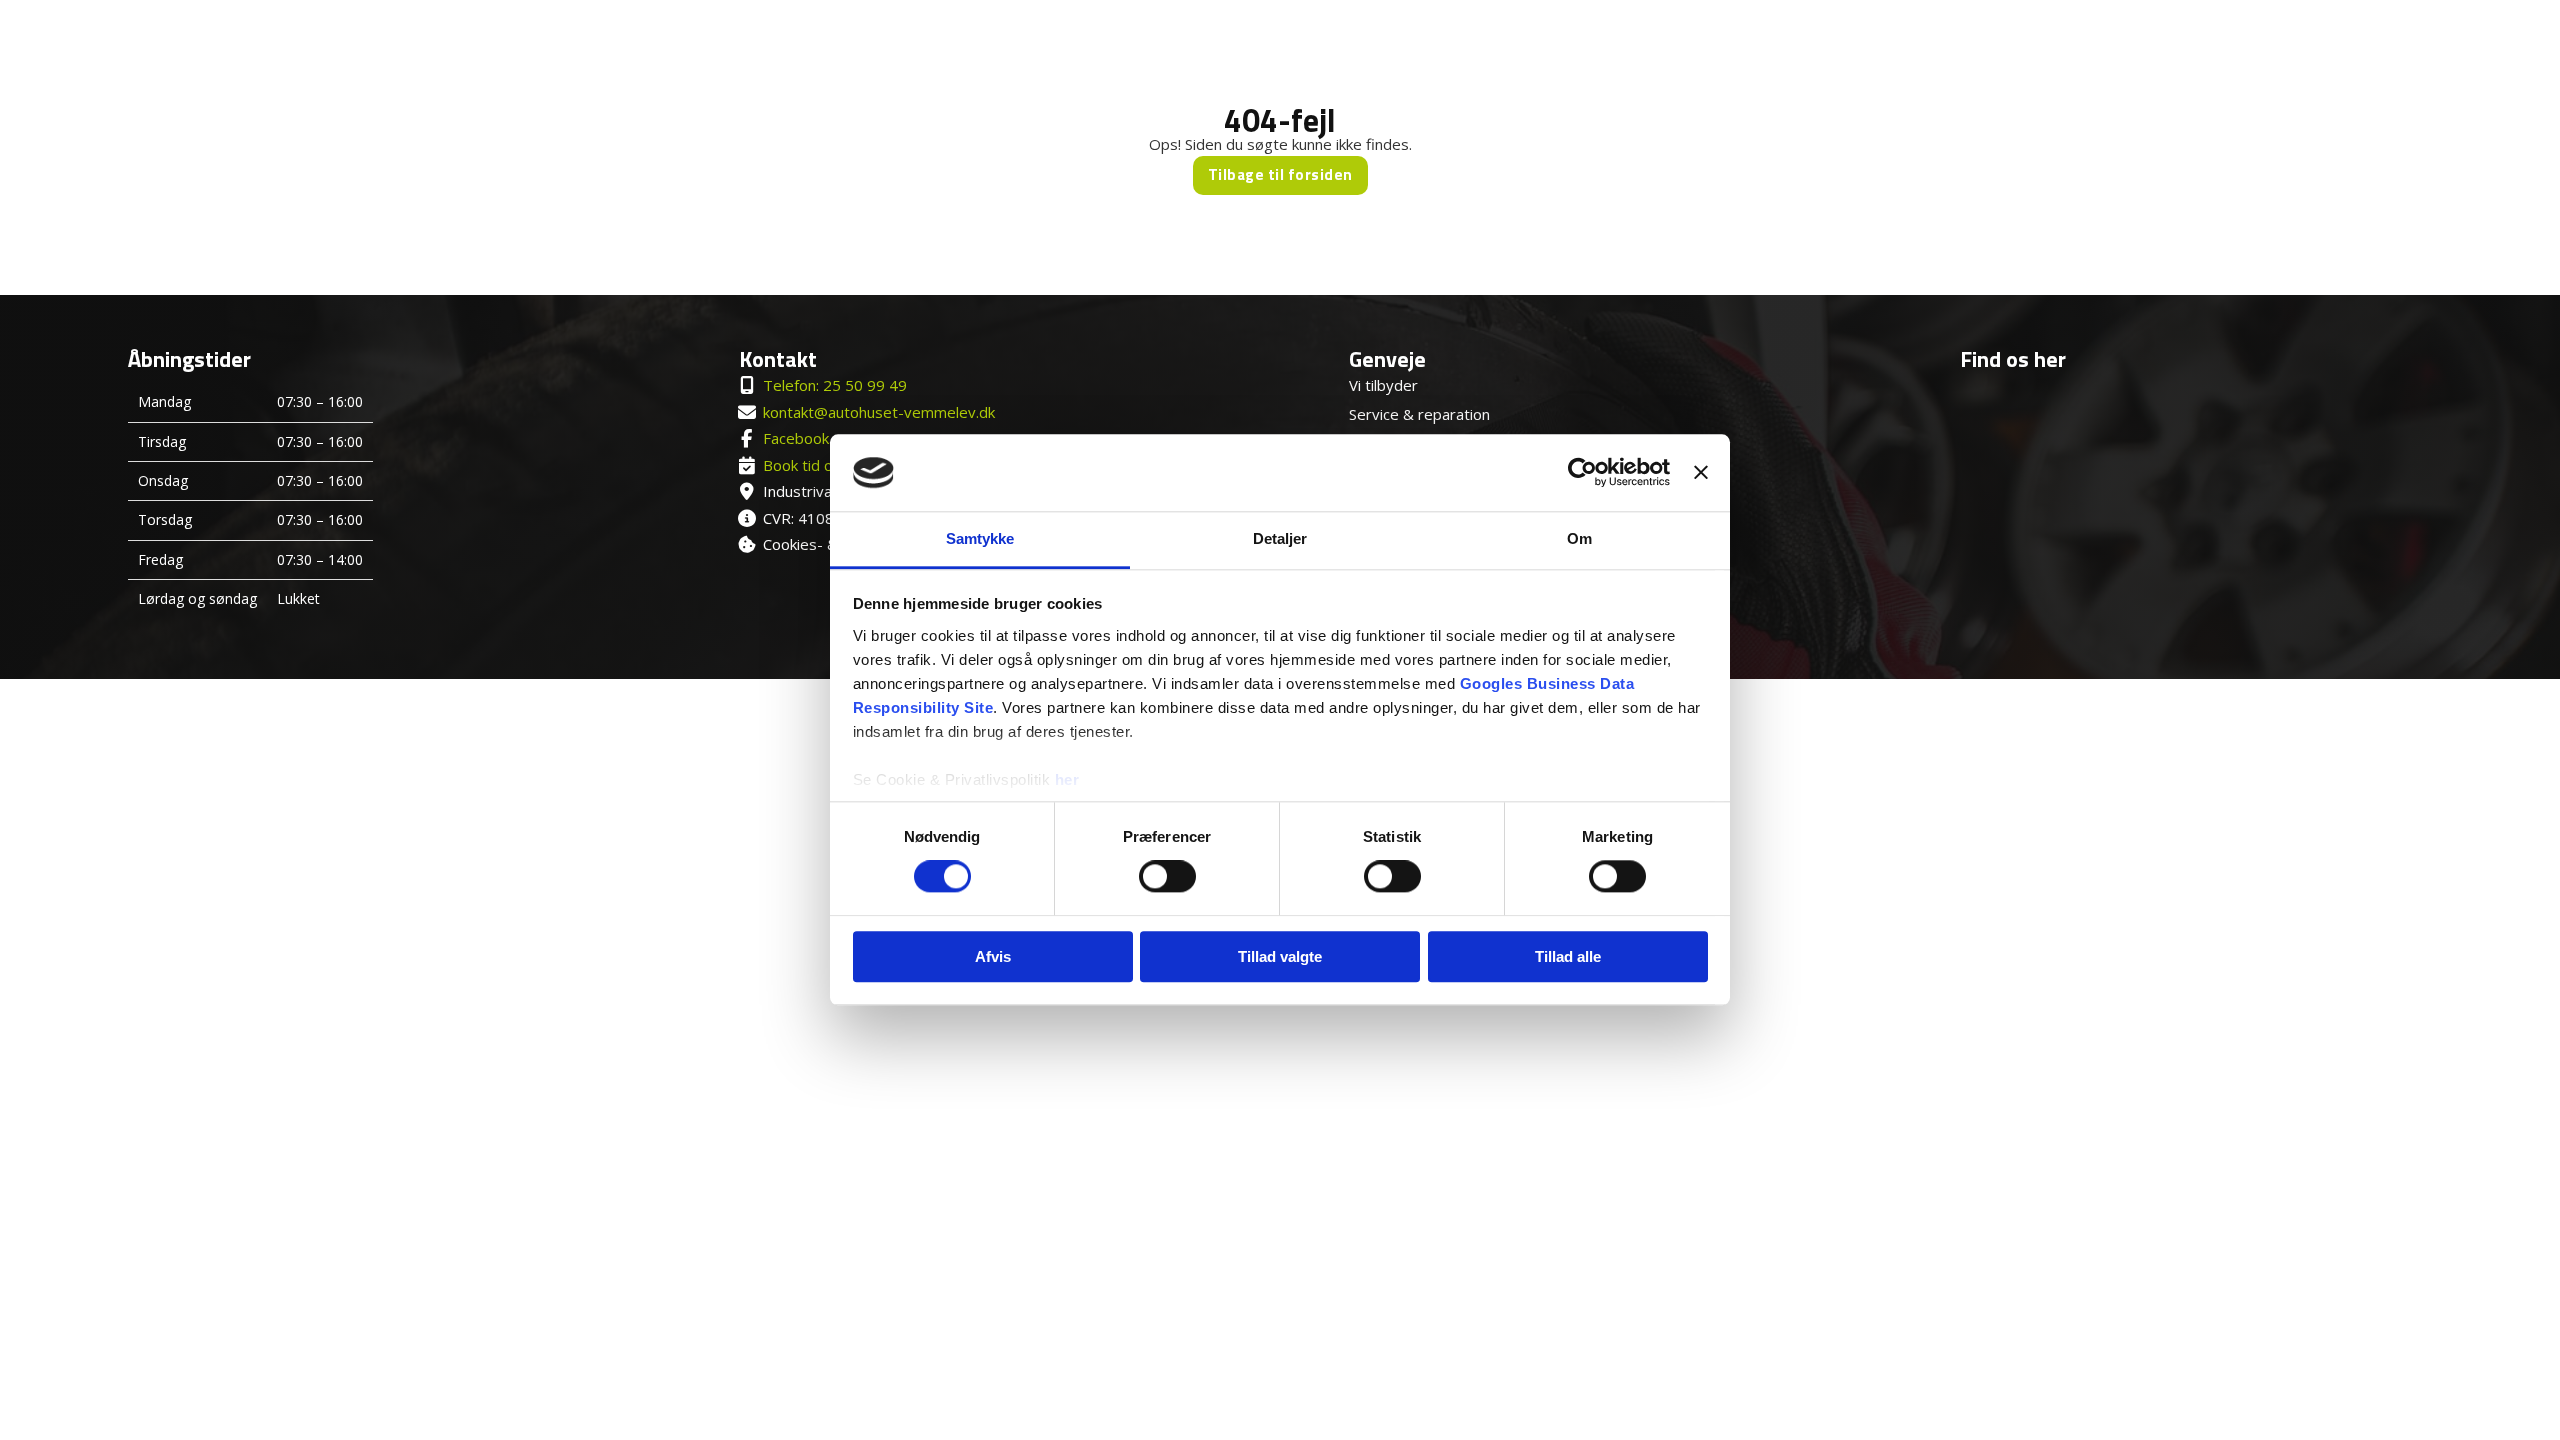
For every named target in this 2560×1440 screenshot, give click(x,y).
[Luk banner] (1701, 473)
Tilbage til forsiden (1280, 174)
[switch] (1167, 876)
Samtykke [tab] (980, 538)
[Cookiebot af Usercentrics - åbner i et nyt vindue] (1582, 473)
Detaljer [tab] (1280, 538)
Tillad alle (1568, 956)
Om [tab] (1579, 538)
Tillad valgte (1280, 956)
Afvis (993, 956)
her (1067, 779)
